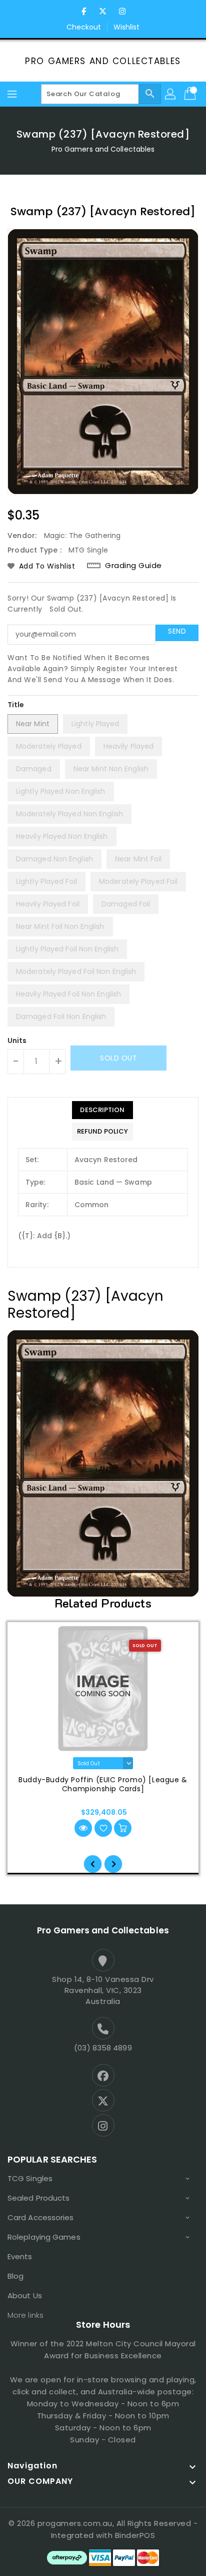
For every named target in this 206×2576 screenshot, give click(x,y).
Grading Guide (133, 566)
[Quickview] (83, 1828)
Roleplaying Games (44, 2237)
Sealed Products (39, 2198)
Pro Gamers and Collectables (103, 61)
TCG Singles (30, 2178)
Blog (15, 2276)
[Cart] (191, 94)
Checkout (84, 27)
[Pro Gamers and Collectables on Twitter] (103, 12)
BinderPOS (135, 2535)
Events (20, 2256)
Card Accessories (41, 2217)
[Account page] (171, 94)
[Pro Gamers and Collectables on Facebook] (84, 12)
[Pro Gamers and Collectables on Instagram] (122, 12)
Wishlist (127, 27)
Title (16, 705)
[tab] (102, 1110)
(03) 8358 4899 (103, 2048)
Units (17, 1041)
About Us (25, 2295)
